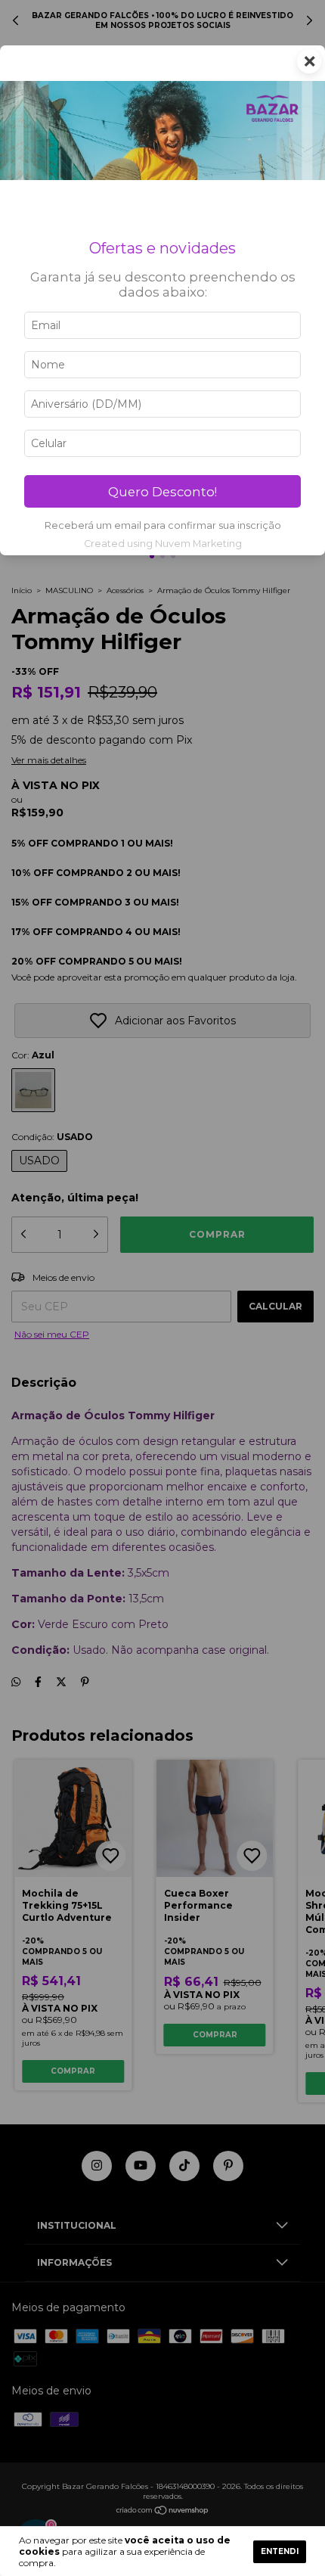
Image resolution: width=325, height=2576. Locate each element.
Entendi (280, 2551)
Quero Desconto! (162, 492)
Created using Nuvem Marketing (163, 544)
